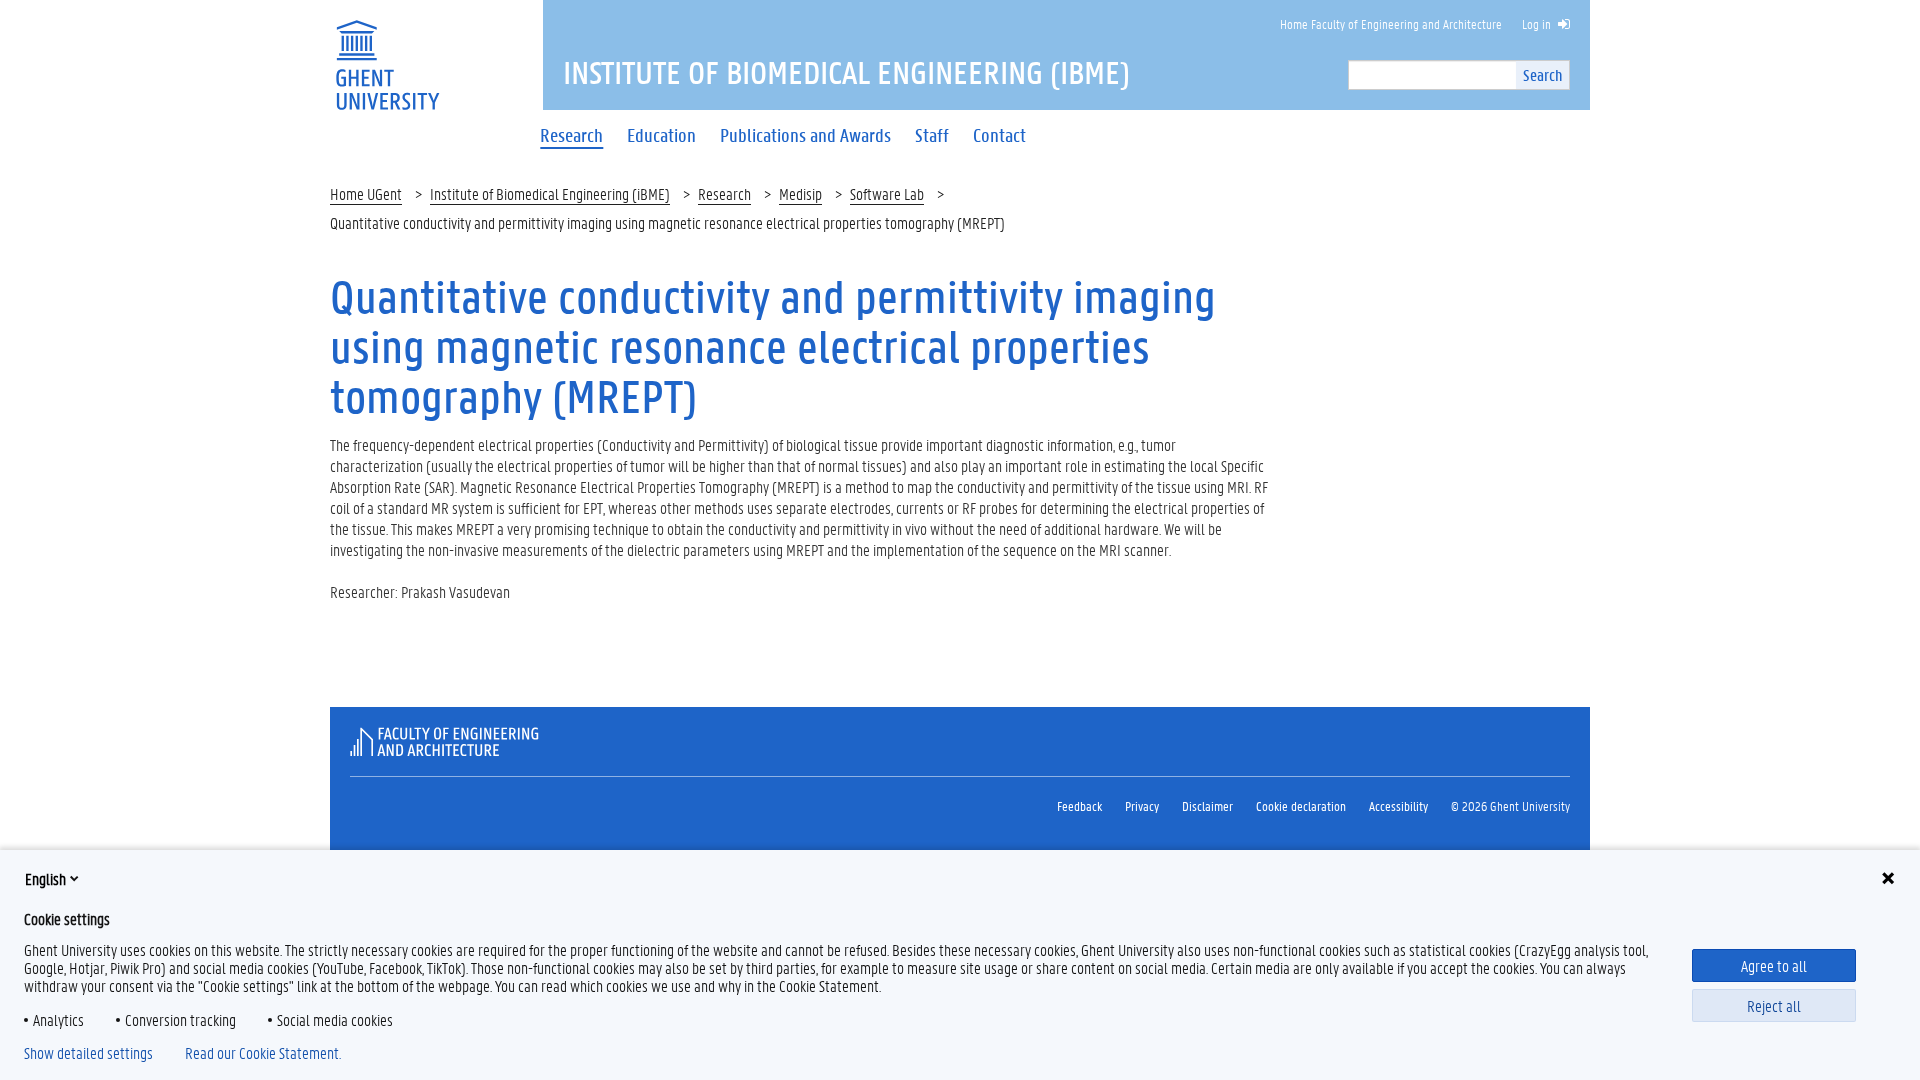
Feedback (1079, 805)
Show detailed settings (88, 1053)
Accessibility (1398, 805)
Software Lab (887, 193)
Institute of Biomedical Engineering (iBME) (550, 193)
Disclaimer (1207, 805)
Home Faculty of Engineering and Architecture (1391, 23)
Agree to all (1774, 965)
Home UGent (366, 193)
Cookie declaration (1301, 805)
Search (1542, 74)
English (45, 878)
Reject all (1774, 1005)
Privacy (1142, 805)
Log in (1536, 23)
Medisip (800, 193)
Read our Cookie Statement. (263, 1053)
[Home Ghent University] (387, 52)
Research (724, 193)
